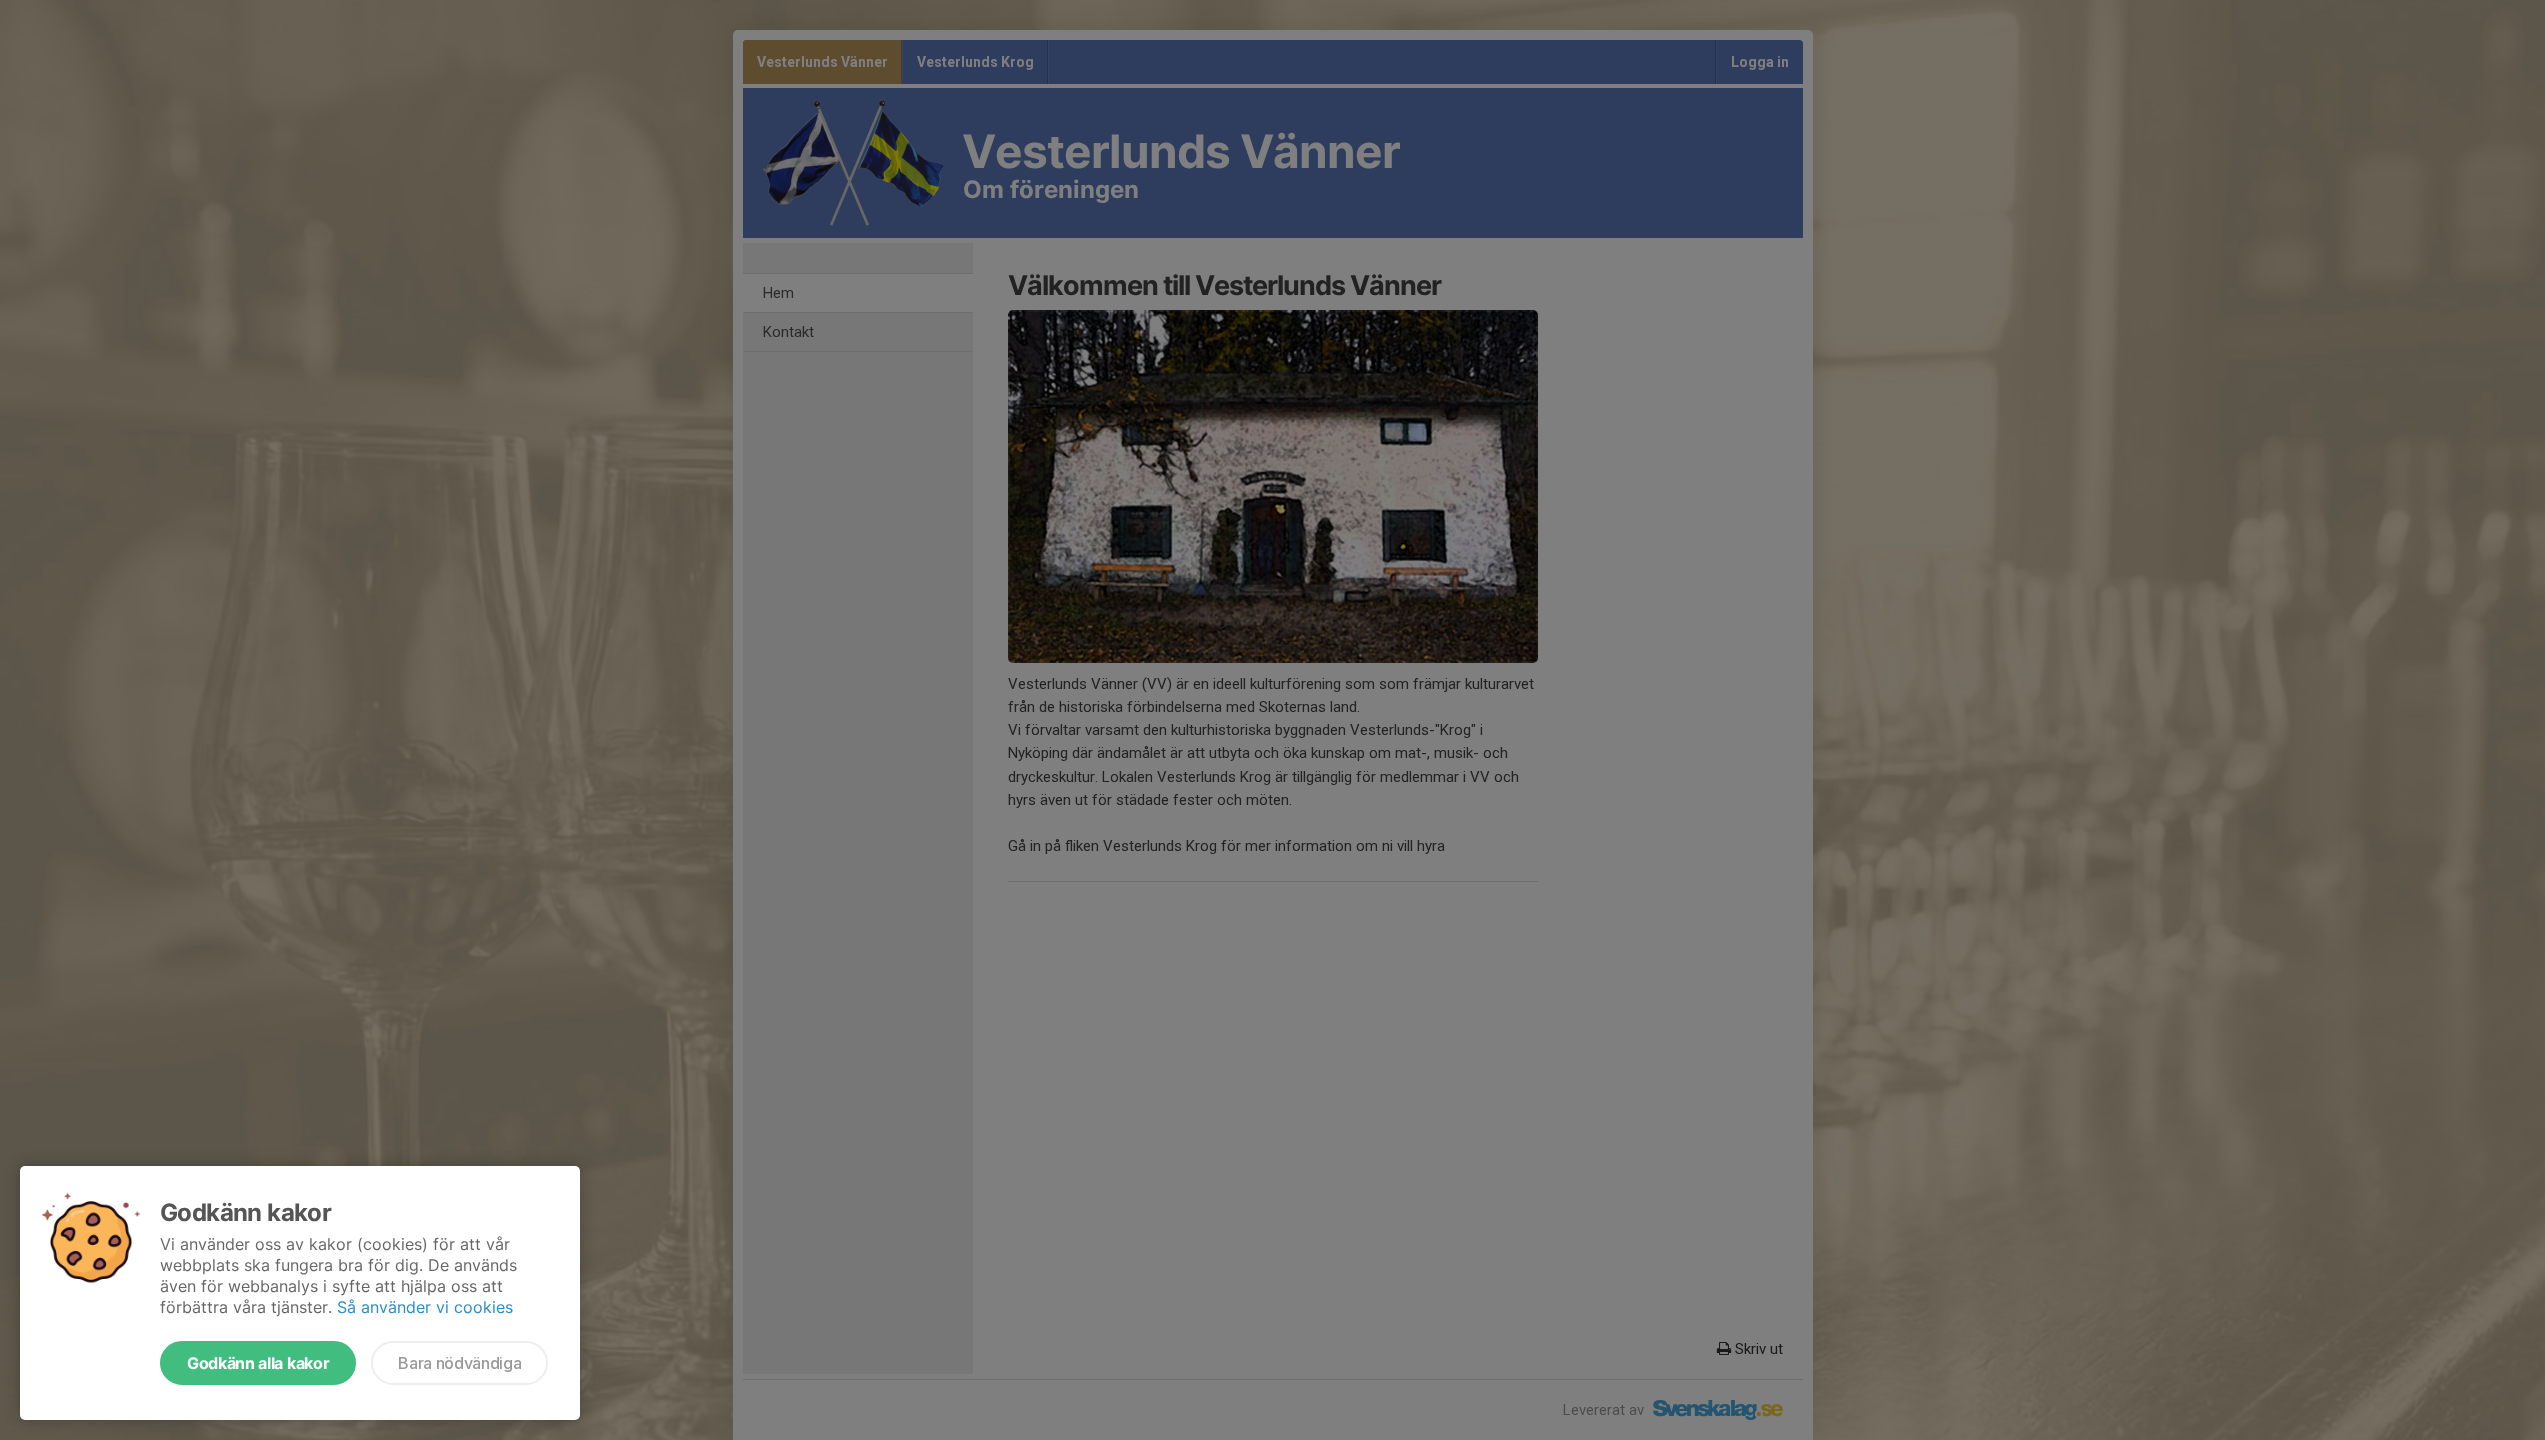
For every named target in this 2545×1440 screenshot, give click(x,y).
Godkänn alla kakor (258, 1363)
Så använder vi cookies (425, 1307)
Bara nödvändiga (459, 1363)
